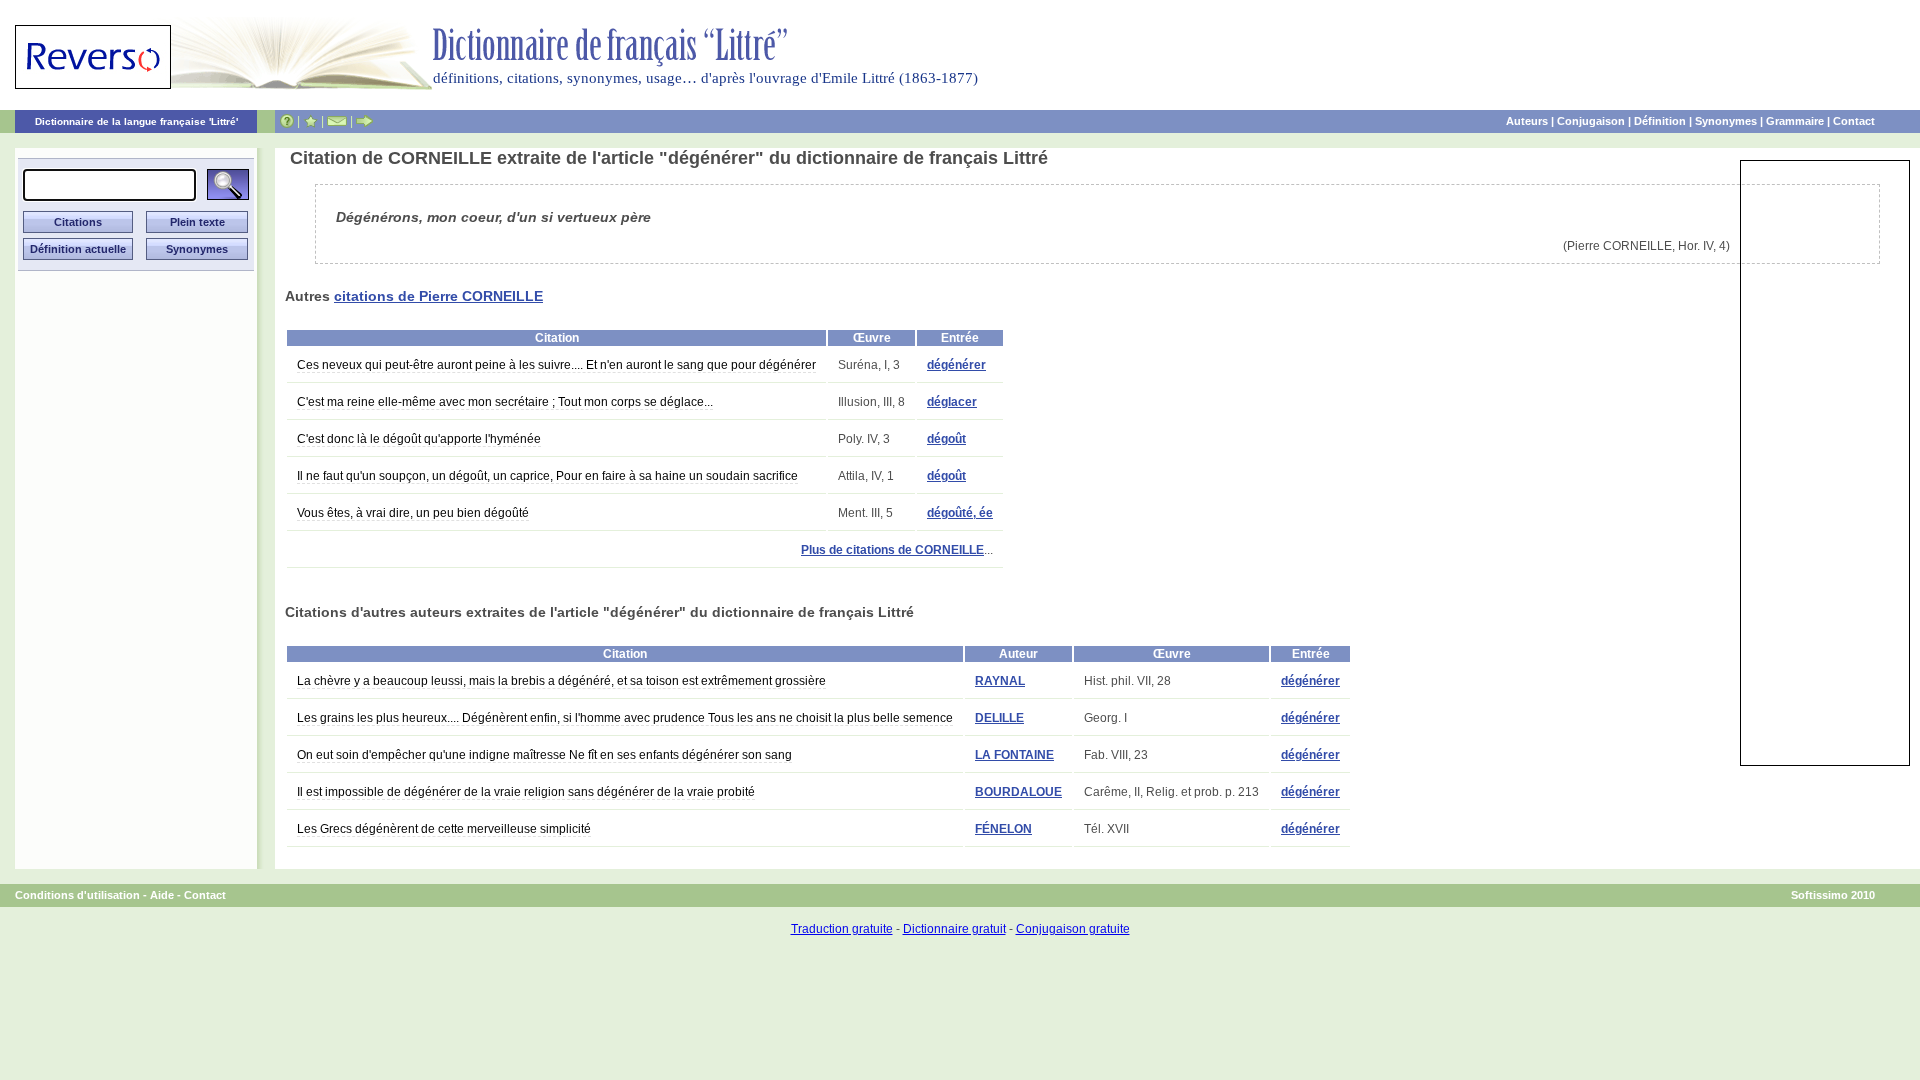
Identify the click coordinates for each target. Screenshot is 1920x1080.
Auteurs (1527, 121)
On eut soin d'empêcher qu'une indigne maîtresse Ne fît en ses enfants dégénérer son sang (544, 755)
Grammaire (1795, 121)
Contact (1854, 121)
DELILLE (999, 718)
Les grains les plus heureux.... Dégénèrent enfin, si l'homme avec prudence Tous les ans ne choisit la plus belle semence (625, 718)
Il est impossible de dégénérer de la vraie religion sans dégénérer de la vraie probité (526, 792)
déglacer (952, 402)
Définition (1660, 121)
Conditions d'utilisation (77, 895)
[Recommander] (364, 121)
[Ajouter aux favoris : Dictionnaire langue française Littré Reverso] (310, 121)
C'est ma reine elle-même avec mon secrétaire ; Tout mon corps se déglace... (505, 402)
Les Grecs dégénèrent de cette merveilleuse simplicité (444, 829)
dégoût (946, 439)
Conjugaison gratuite (1073, 929)
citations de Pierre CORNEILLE (438, 296)
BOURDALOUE (1018, 792)
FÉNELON (1003, 829)
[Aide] (287, 121)
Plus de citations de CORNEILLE (892, 550)
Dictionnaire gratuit (954, 929)
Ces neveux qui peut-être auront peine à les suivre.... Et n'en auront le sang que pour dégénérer (556, 365)
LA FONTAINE (1014, 755)
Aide (162, 895)
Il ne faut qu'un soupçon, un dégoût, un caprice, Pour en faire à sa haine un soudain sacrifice (547, 476)
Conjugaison (1591, 121)
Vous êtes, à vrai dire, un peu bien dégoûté (413, 513)
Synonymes (1726, 121)
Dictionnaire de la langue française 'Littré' (136, 121)
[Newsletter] (337, 121)
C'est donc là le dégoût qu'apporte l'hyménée (419, 439)
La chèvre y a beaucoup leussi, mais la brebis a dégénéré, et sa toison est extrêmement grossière (561, 681)
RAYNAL (1000, 681)
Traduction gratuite (842, 929)
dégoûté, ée (960, 513)
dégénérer (956, 365)
